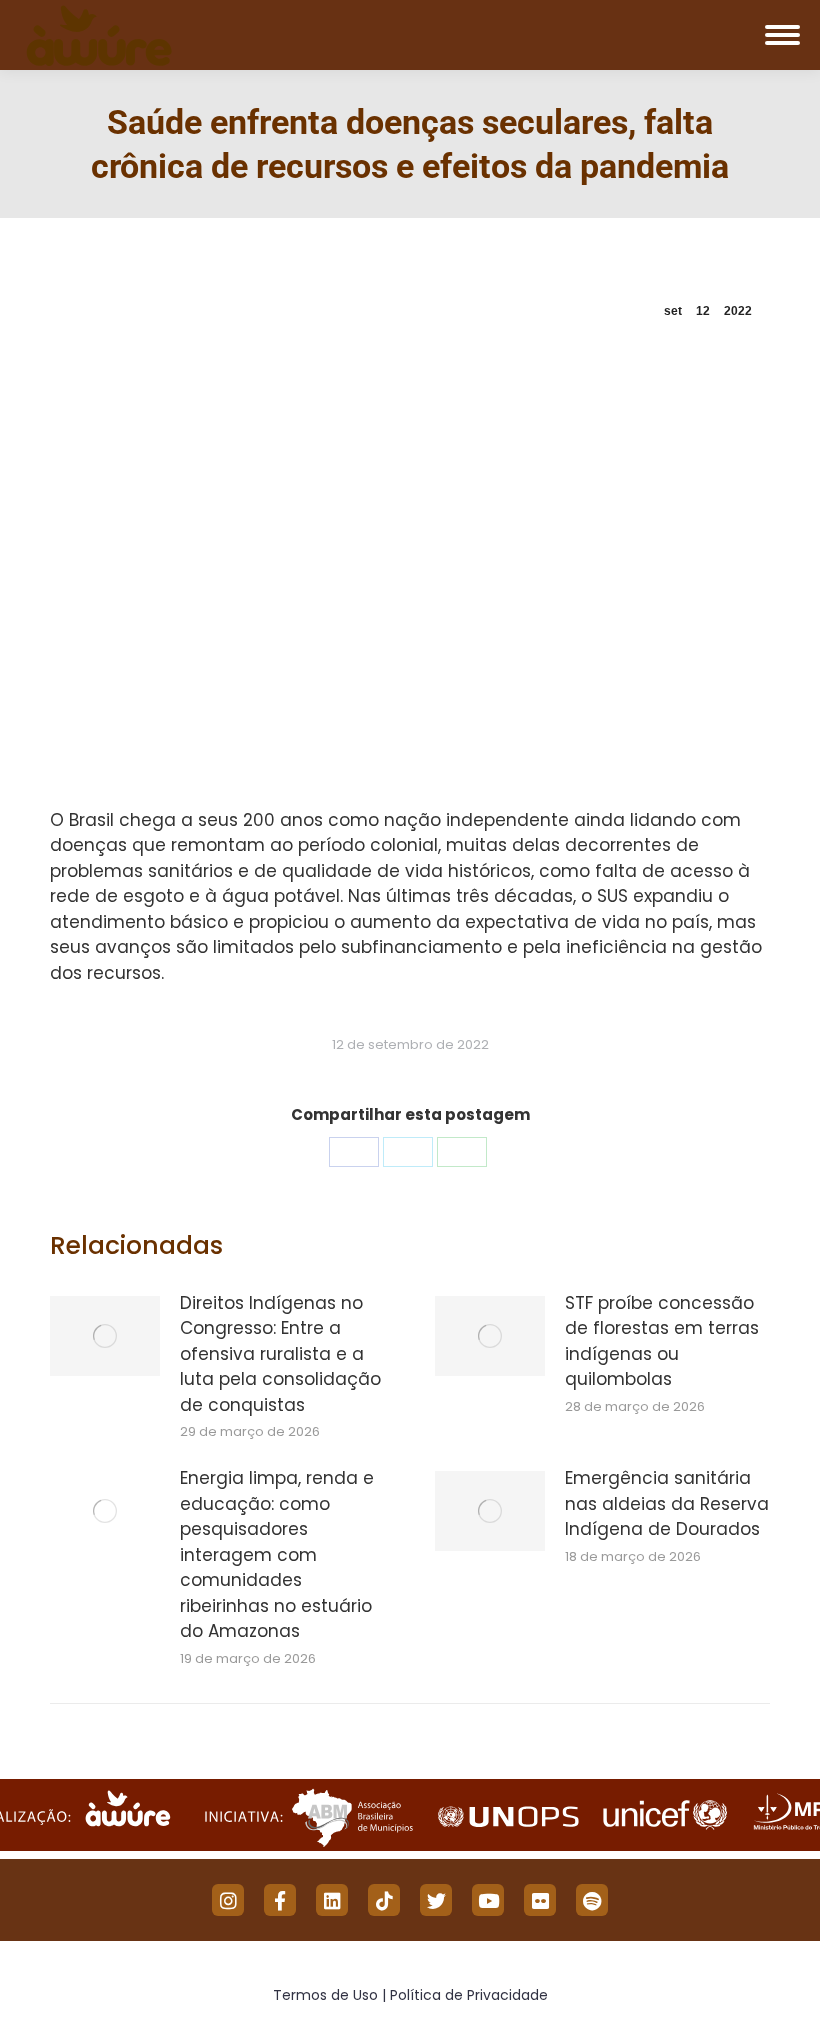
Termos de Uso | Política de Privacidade (410, 1995)
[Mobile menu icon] (782, 35)
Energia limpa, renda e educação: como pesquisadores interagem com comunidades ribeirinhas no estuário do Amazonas (277, 1554)
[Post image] (105, 1336)
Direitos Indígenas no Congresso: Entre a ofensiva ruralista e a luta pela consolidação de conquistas (280, 1354)
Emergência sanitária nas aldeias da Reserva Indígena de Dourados (667, 1503)
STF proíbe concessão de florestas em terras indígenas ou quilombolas (662, 1341)
